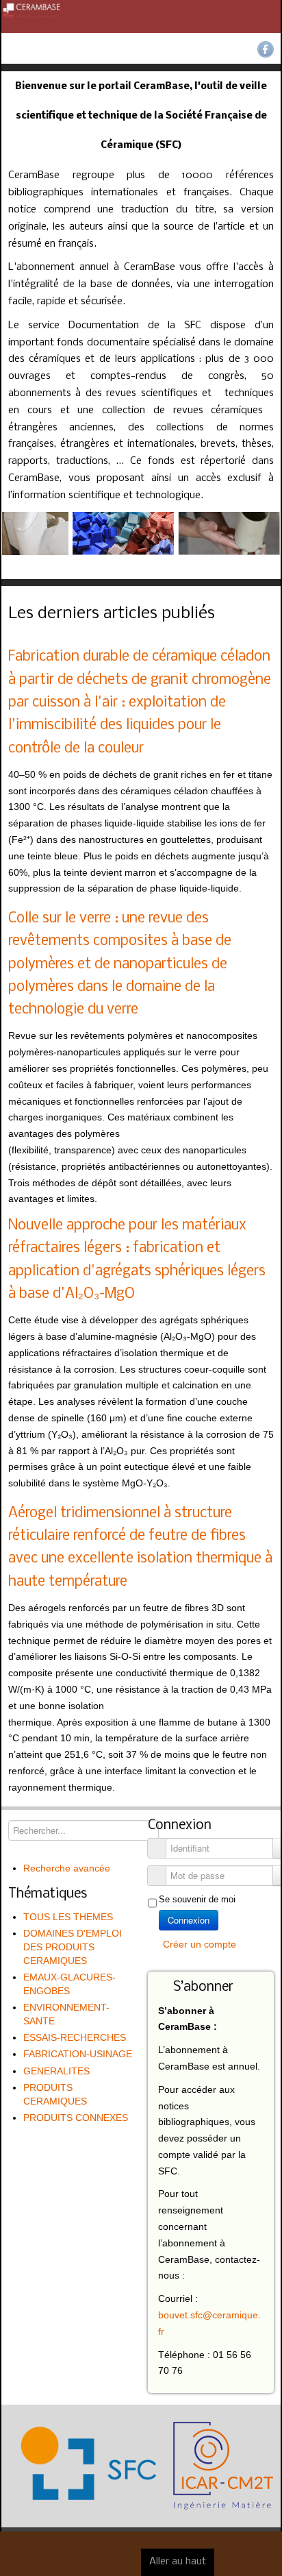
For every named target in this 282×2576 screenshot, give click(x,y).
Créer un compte (201, 1944)
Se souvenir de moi (197, 1899)
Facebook (266, 49)
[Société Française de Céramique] (141, 16)
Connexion (189, 1920)
